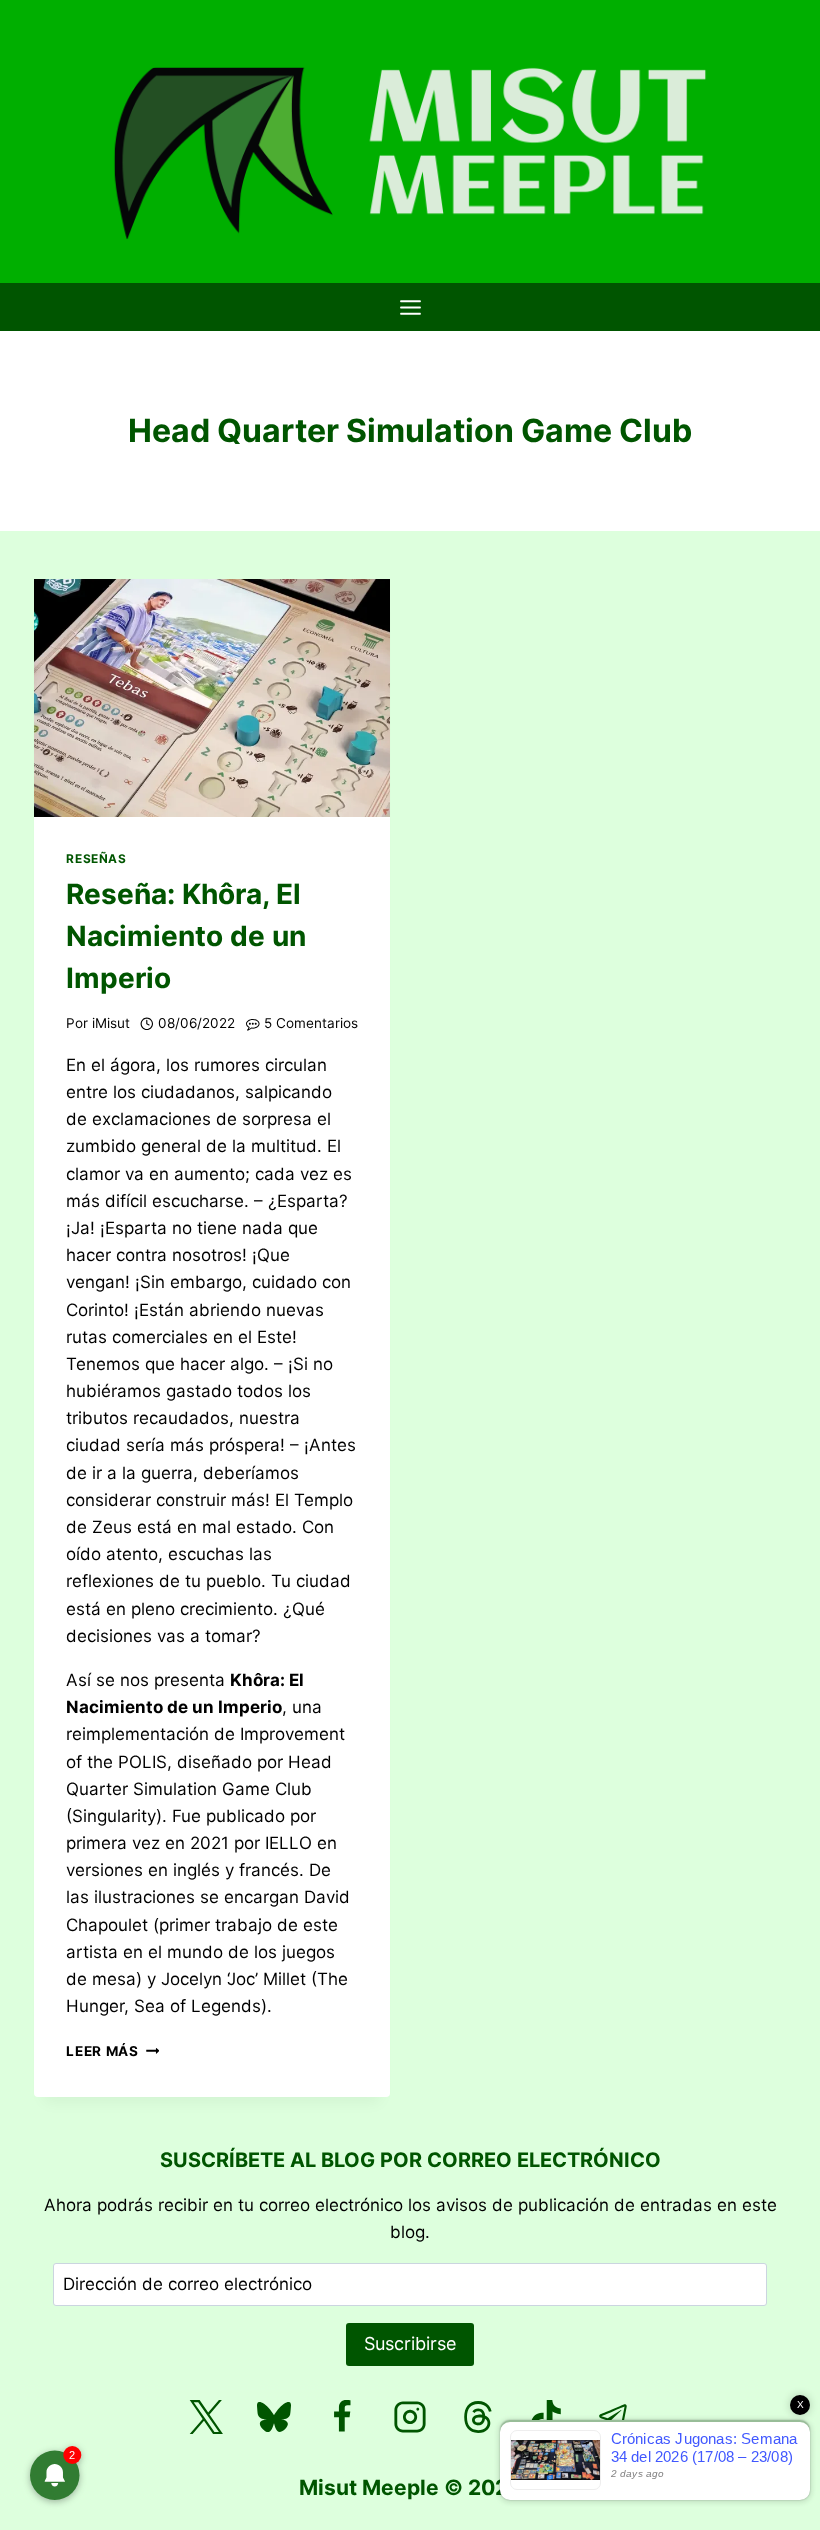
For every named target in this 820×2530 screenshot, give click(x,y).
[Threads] (478, 2417)
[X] (206, 2417)
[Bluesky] (274, 2417)
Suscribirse (410, 2343)
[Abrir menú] (410, 307)
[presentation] (212, 697)
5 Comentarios (311, 1023)
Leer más (112, 2051)
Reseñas (96, 858)
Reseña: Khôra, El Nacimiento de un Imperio (186, 936)
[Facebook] (342, 2417)
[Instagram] (410, 2417)
